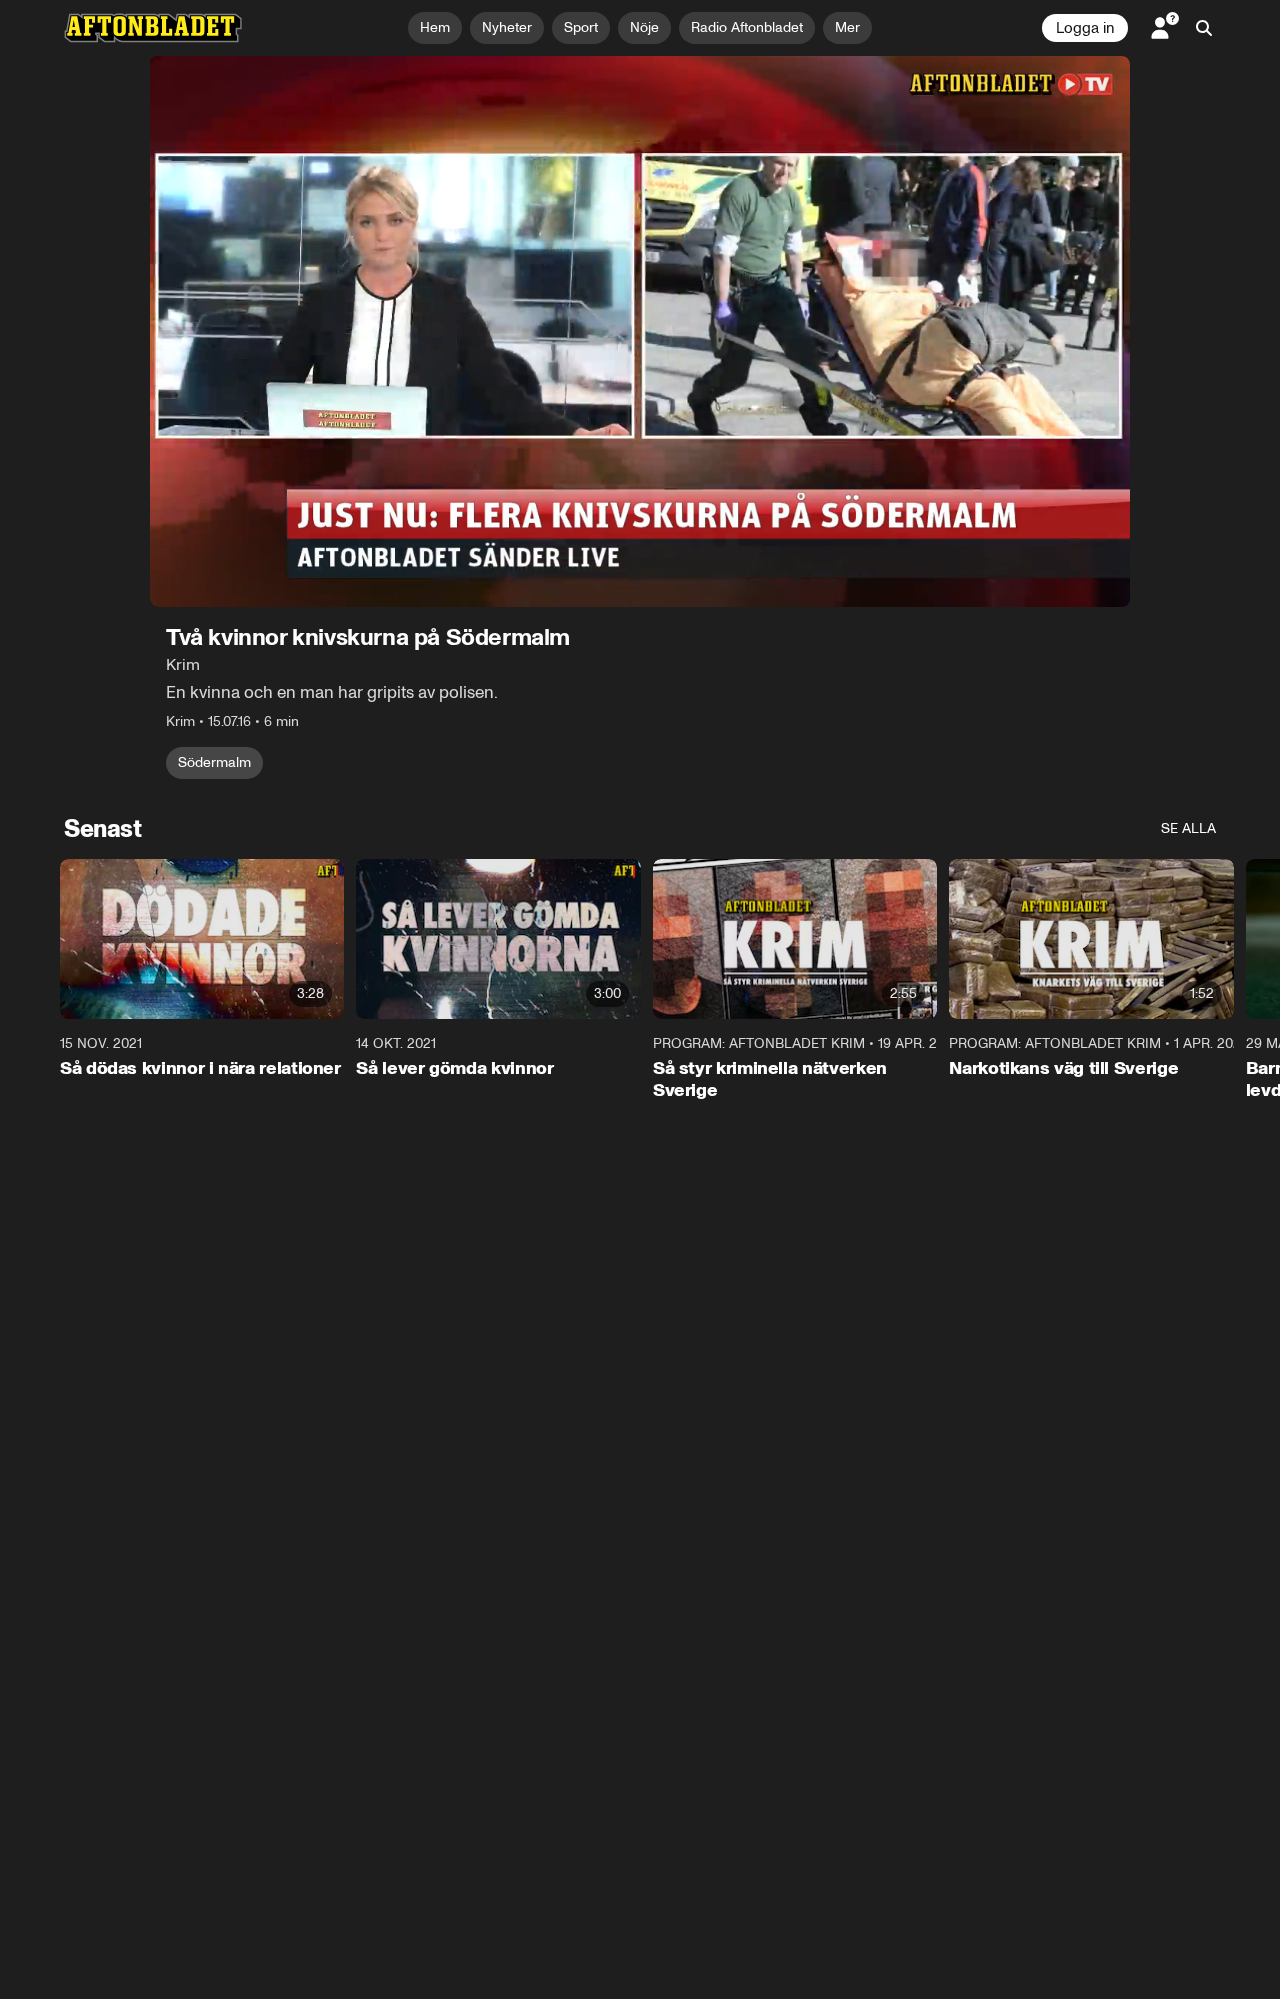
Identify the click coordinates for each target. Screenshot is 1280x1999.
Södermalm (214, 762)
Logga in (1085, 28)
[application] (640, 331)
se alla (1188, 828)
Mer (847, 27)
